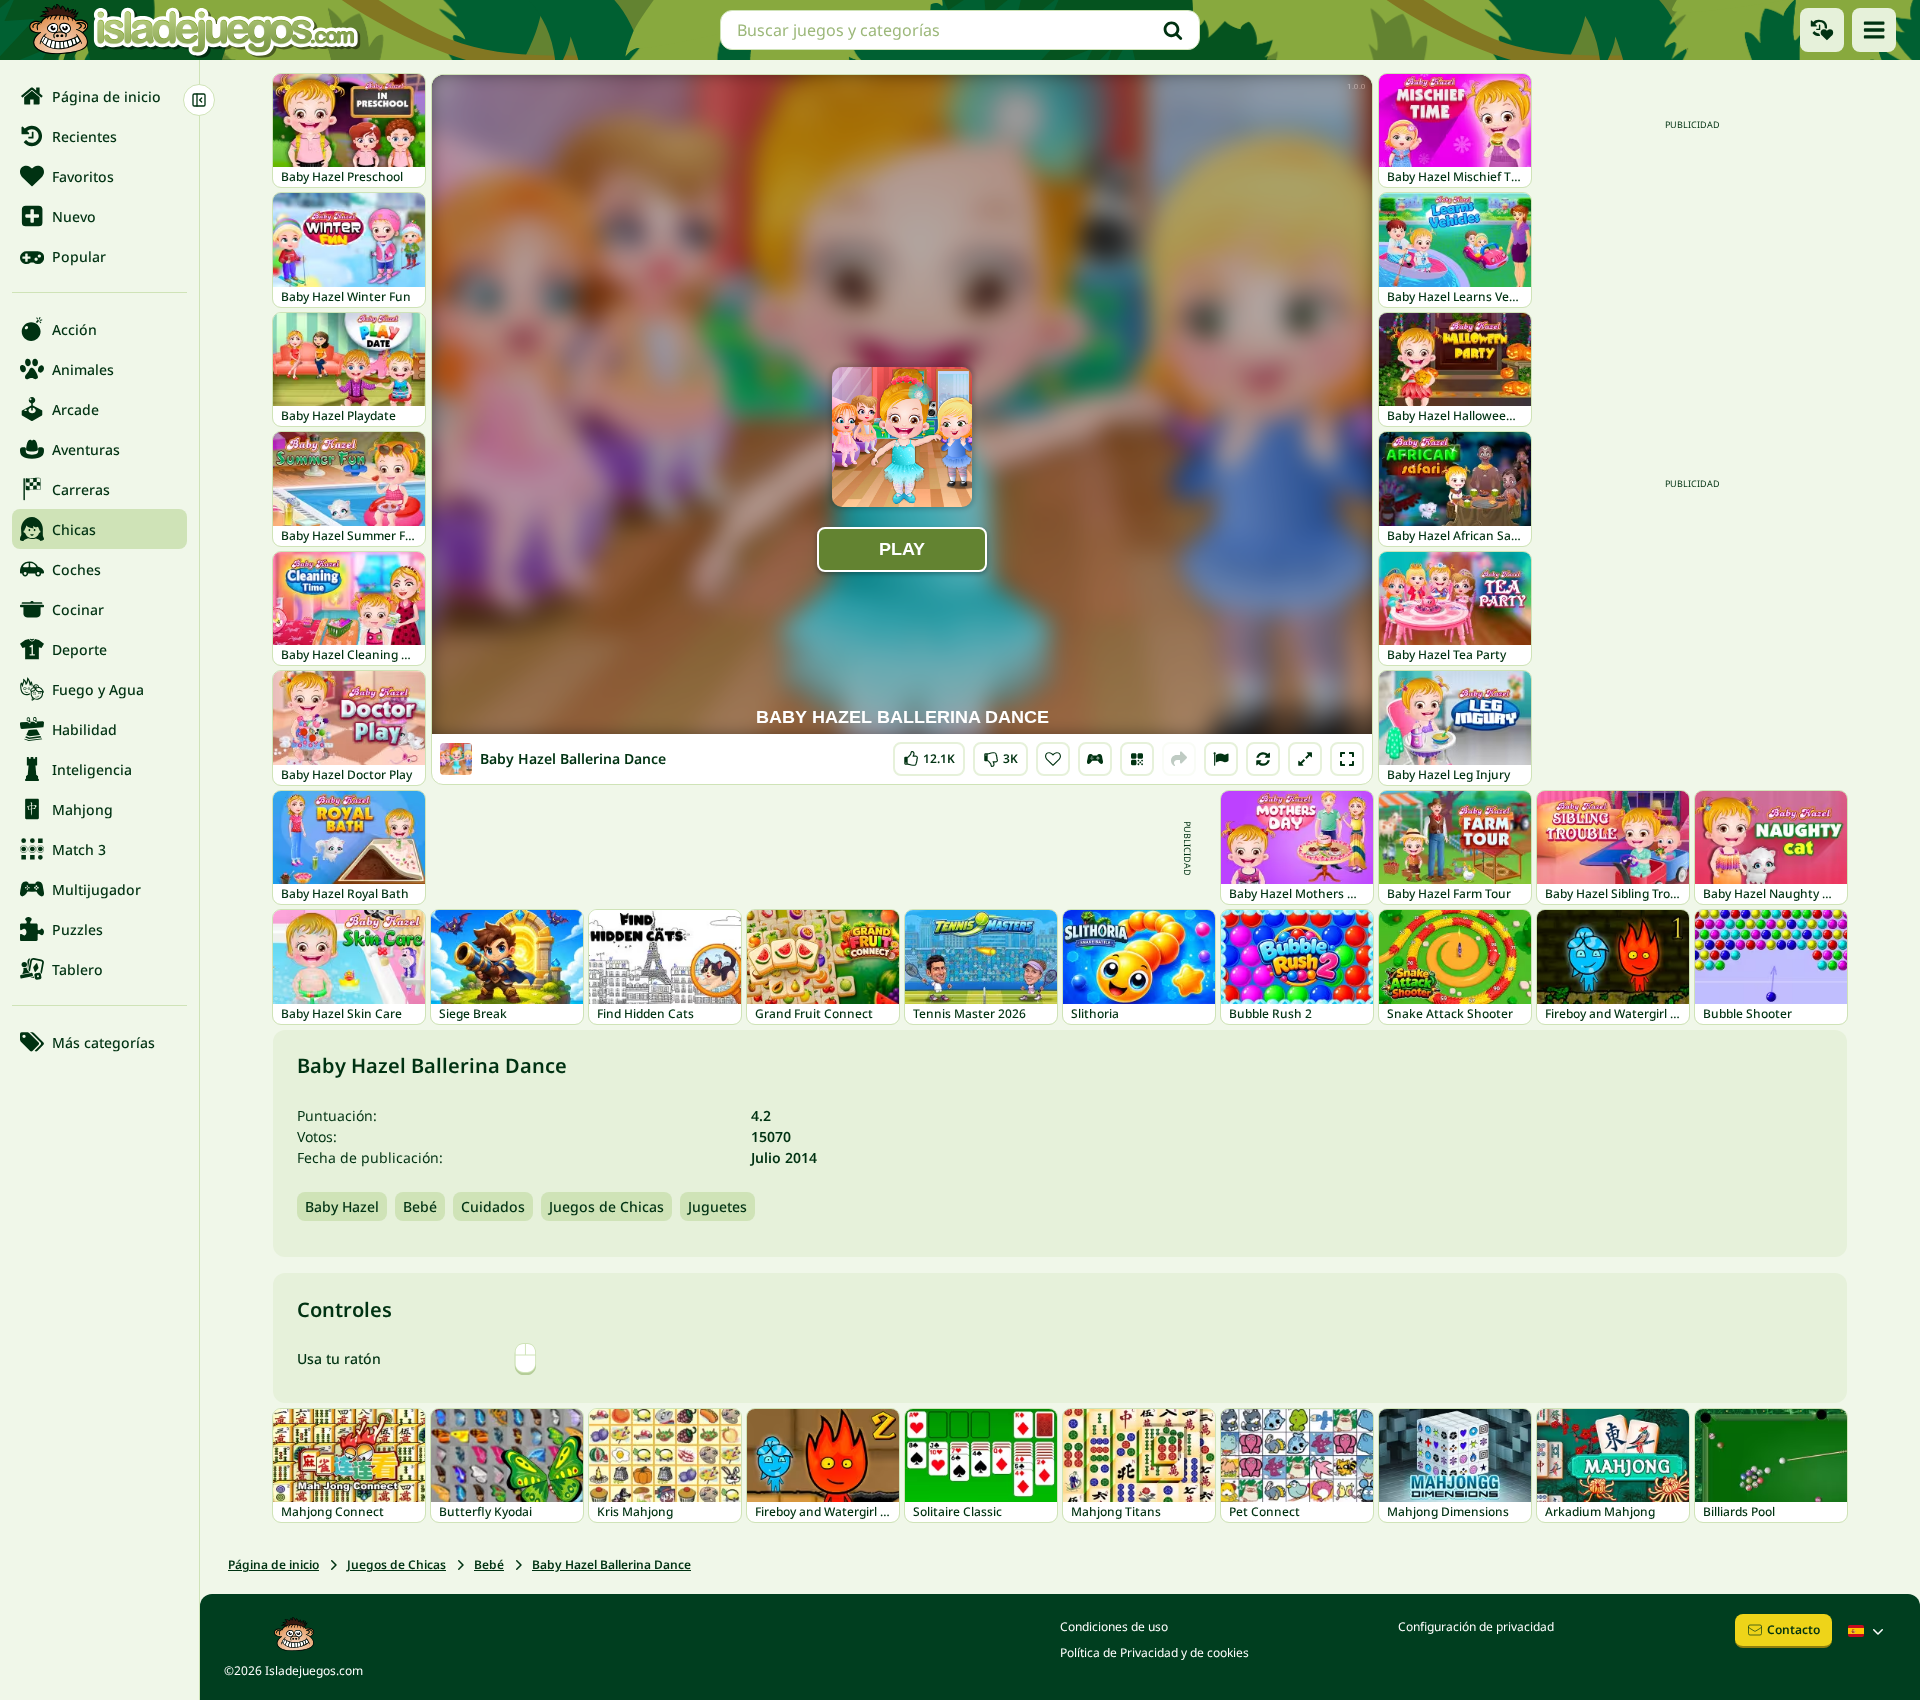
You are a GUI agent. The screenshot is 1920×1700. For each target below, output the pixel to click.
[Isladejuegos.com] (193, 30)
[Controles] (1095, 759)
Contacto (1793, 1629)
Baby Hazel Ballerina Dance (611, 1564)
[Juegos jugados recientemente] (1822, 30)
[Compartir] (1179, 759)
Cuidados (493, 1206)
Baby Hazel (342, 1206)
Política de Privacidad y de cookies (1154, 1652)
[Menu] (1874, 30)
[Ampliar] (1305, 759)
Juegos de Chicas (606, 1206)
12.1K (929, 754)
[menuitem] (99, 96)
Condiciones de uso (1114, 1626)
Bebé (420, 1206)
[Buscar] (1173, 30)
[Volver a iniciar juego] (1263, 759)
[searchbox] (960, 30)
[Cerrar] (199, 100)
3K (1000, 754)
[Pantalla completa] (1347, 759)
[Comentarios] (1221, 759)
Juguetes (717, 1206)
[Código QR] (1137, 759)
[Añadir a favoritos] (1053, 759)
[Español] (1868, 1631)
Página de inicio (273, 1564)
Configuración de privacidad (1476, 1626)
